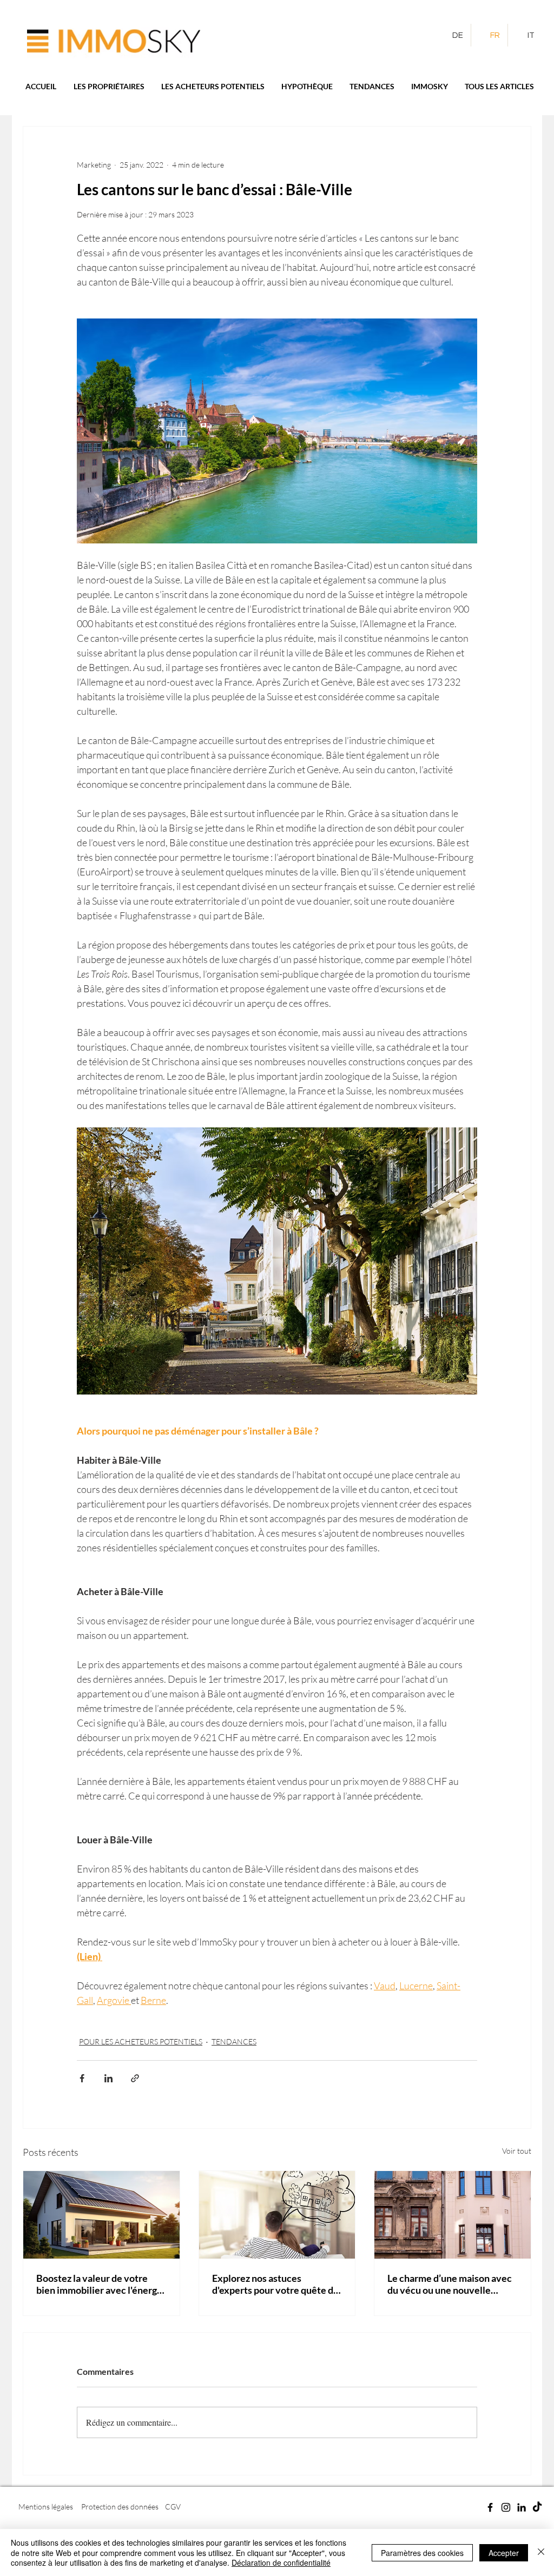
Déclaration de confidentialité (281, 2562)
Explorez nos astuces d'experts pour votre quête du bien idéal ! (275, 2284)
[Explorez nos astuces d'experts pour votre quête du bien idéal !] (277, 2215)
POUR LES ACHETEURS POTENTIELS (141, 2041)
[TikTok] (537, 2507)
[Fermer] (541, 2552)
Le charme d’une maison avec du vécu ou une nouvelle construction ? (450, 2284)
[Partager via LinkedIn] (108, 2078)
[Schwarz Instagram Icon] (506, 2507)
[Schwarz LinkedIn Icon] (522, 2507)
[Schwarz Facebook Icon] (490, 2507)
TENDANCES (234, 2041)
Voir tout (517, 2151)
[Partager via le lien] (135, 2078)
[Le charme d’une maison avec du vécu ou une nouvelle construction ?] (453, 2215)
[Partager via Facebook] (82, 2078)
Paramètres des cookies (422, 2553)
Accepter (504, 2553)
